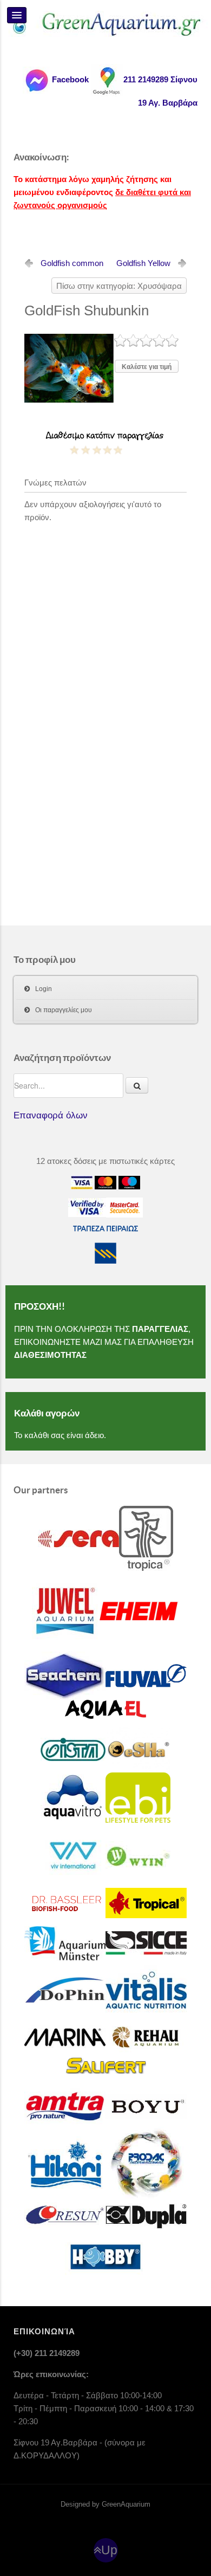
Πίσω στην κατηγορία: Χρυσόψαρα (119, 286)
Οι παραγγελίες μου (64, 1010)
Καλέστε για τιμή (147, 367)
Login (44, 989)
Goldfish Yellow (143, 263)
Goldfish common (72, 263)
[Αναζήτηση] (137, 1085)
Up (109, 2550)
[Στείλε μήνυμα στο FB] (36, 79)
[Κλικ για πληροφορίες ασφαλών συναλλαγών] (87, 1207)
